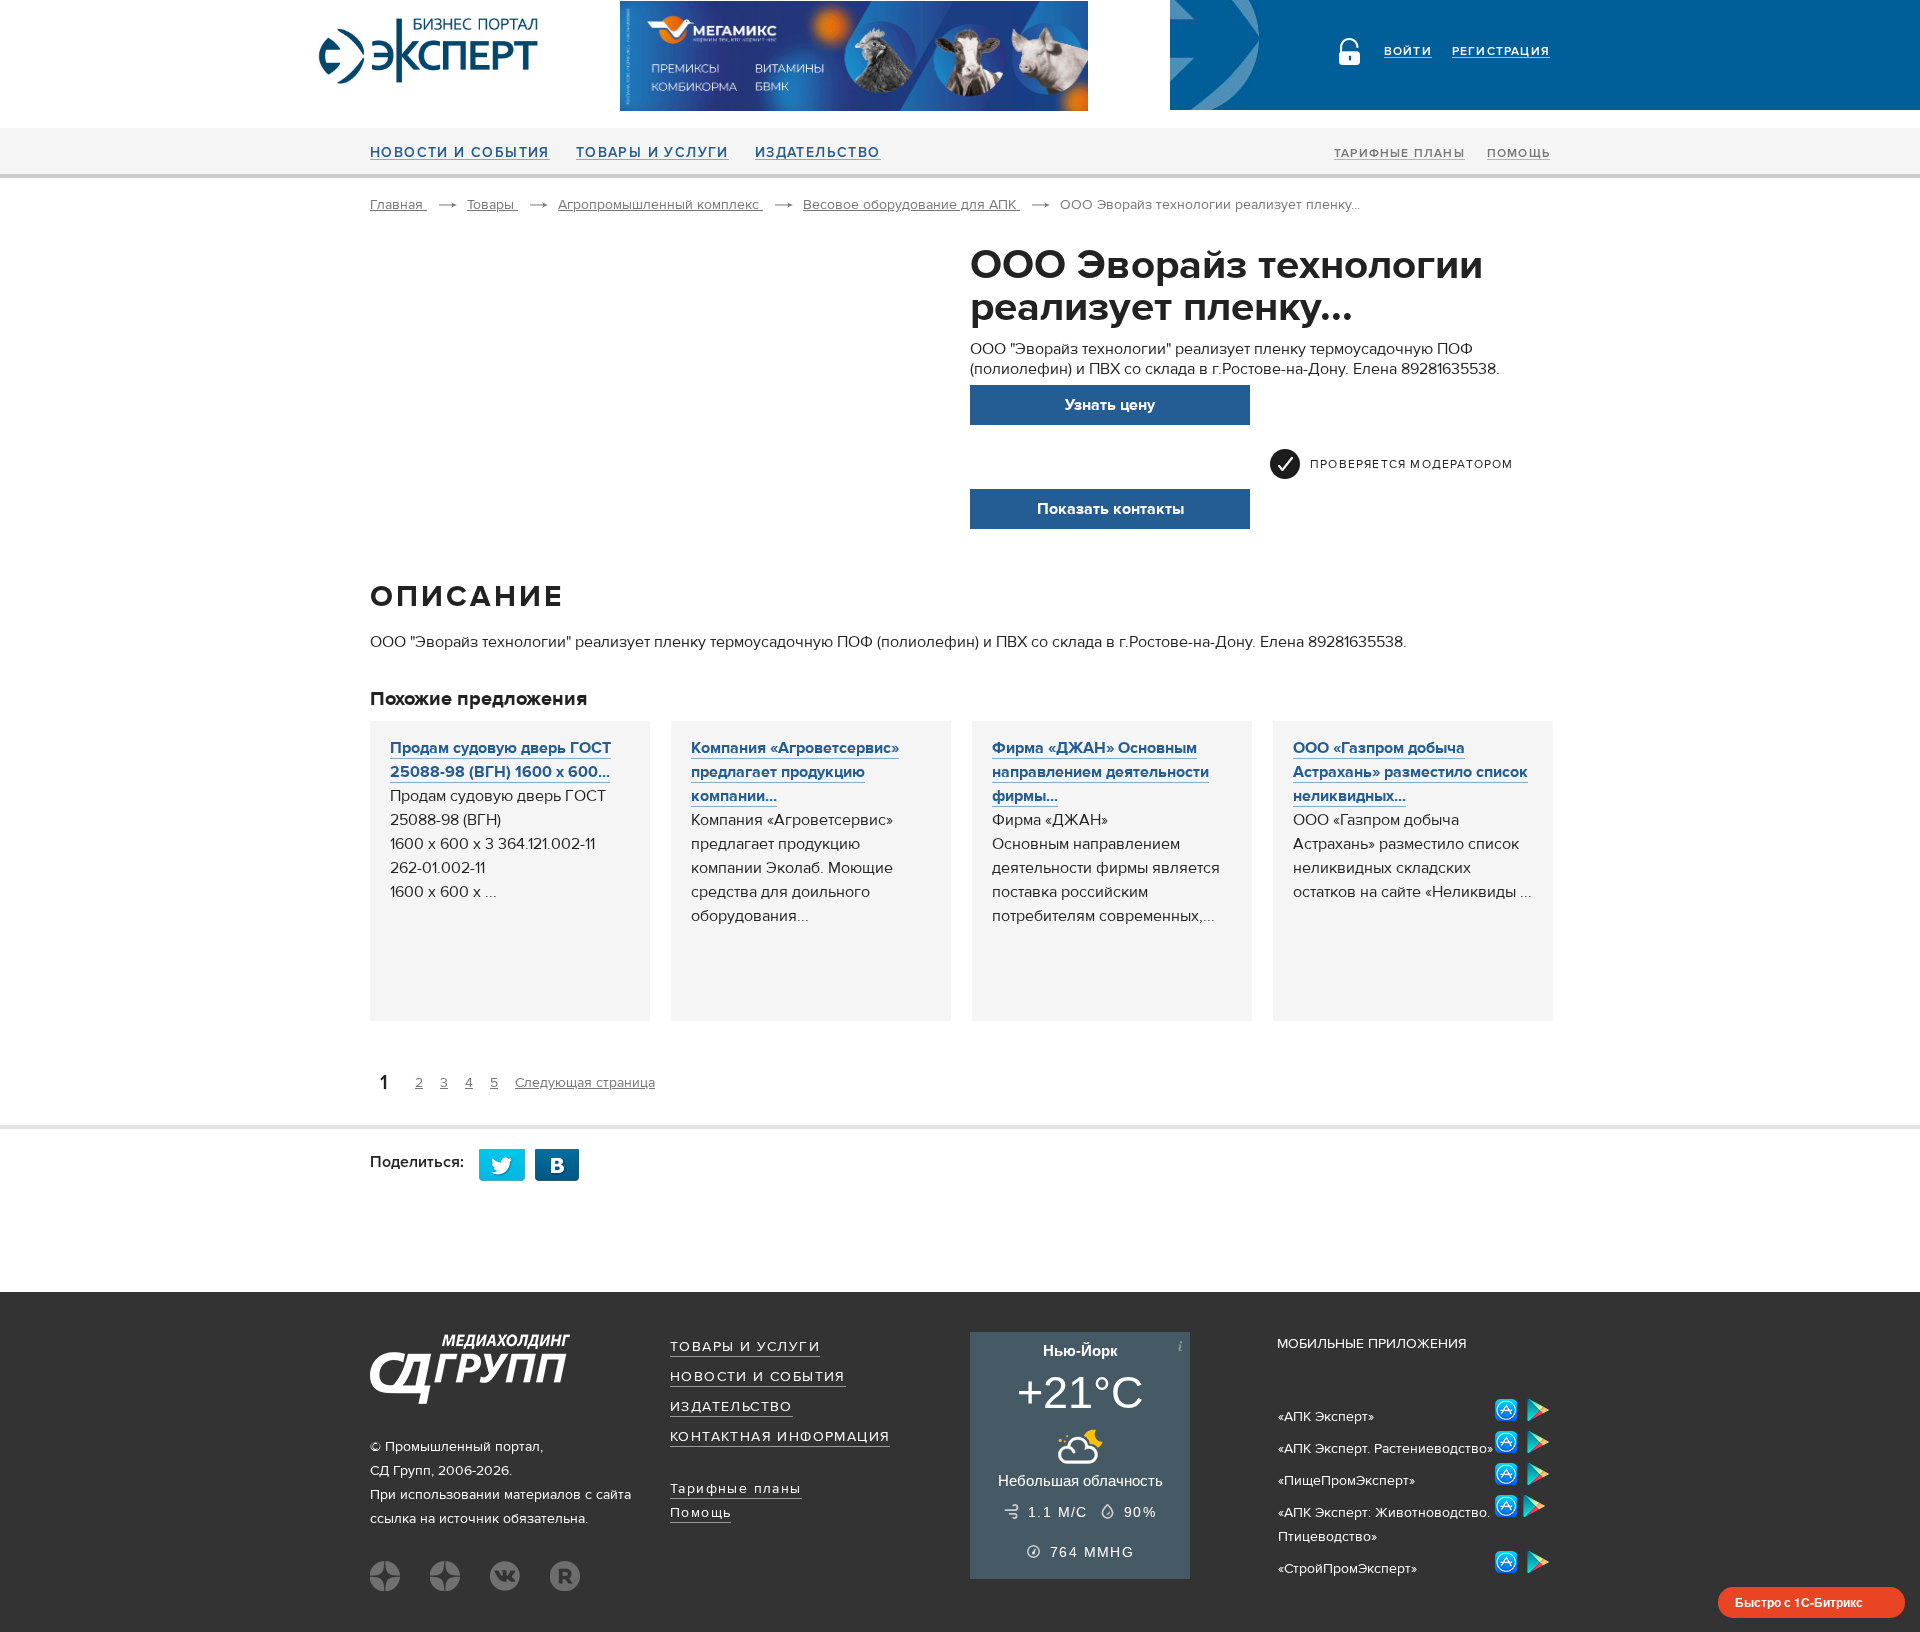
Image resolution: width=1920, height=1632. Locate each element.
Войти (1408, 52)
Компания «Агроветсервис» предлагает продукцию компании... (795, 772)
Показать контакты (1110, 509)
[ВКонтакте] (563, 1164)
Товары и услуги (652, 153)
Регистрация (1501, 52)
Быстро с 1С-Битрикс (1799, 1602)
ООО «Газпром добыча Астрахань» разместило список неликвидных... (1410, 772)
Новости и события (460, 153)
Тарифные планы (1399, 154)
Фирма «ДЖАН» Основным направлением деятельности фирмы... (1100, 772)
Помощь (1518, 154)
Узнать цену (1110, 405)
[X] (507, 1164)
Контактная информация (780, 1437)
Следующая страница (585, 1083)
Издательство (818, 153)
